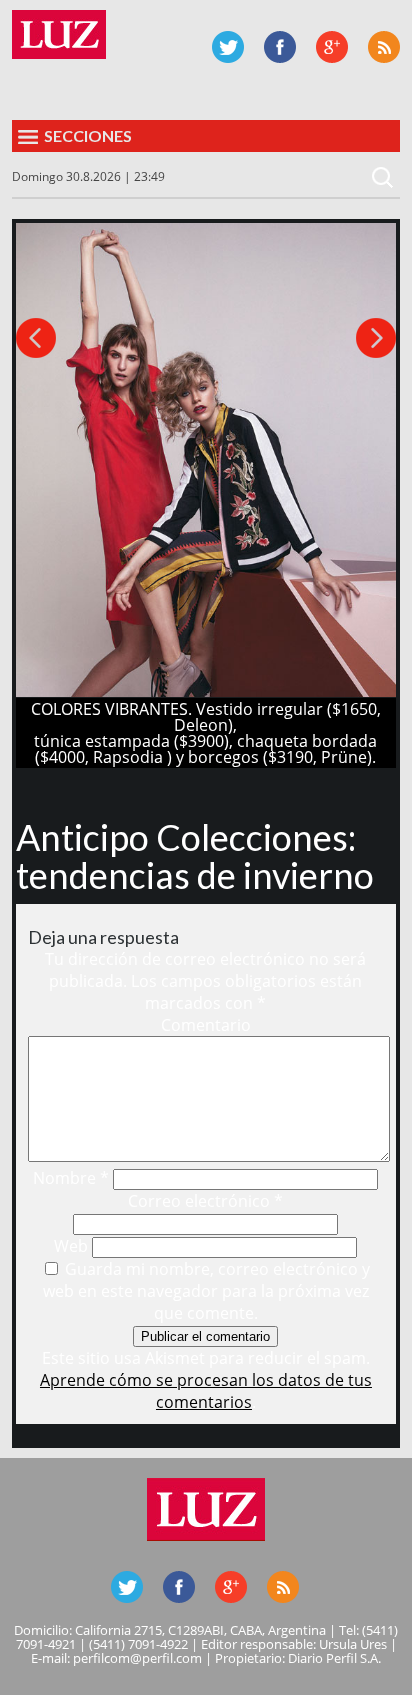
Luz (59, 34)
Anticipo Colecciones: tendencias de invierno (195, 856)
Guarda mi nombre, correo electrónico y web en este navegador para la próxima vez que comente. (207, 1291)
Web (71, 1246)
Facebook (280, 47)
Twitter (228, 47)
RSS (384, 47)
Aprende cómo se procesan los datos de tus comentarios (206, 1391)
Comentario (206, 1025)
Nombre (71, 1178)
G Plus (332, 47)
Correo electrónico (205, 1201)
